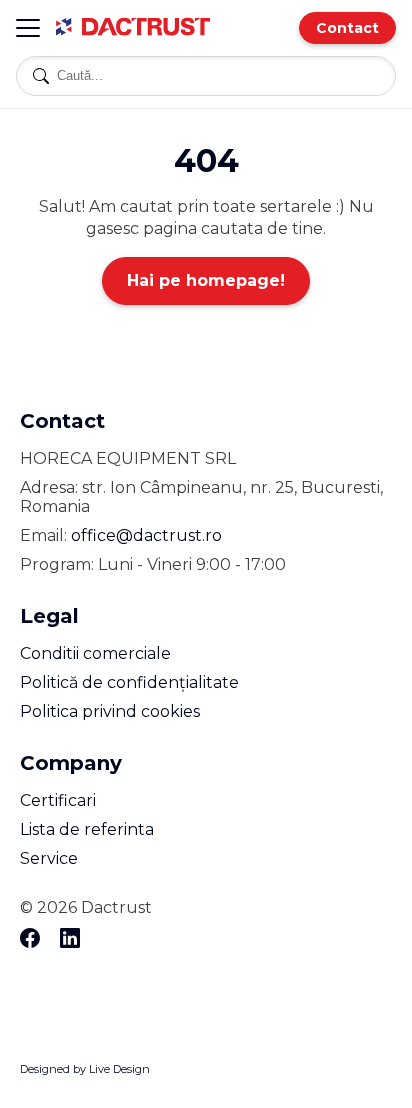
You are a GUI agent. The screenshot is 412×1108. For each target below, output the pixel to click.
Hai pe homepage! (206, 280)
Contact (347, 28)
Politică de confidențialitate (129, 682)
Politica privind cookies (110, 711)
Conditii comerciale (95, 653)
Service (49, 858)
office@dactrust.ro (146, 535)
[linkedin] (70, 939)
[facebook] (30, 939)
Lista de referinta (87, 829)
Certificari (58, 800)
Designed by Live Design (85, 1069)
